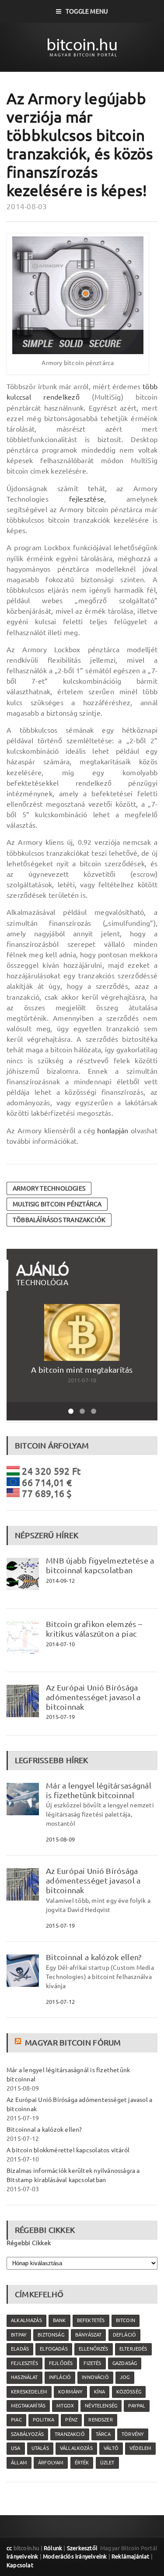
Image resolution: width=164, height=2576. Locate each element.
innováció (95, 2377)
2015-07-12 (60, 2002)
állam (19, 2463)
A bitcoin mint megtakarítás (82, 1370)
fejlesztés (24, 2363)
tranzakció (70, 2434)
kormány (70, 2392)
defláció (124, 2335)
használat (24, 2377)
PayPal (137, 2406)
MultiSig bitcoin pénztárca (57, 1204)
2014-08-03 (27, 206)
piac (16, 2420)
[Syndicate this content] (19, 2042)
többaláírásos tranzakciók (59, 1220)
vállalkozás (76, 2448)
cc (9, 2548)
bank (59, 2320)
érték (82, 2463)
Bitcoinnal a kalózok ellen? (94, 1957)
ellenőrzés (94, 2349)
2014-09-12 (60, 1581)
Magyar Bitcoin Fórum (73, 2042)
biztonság (51, 2335)
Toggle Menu (87, 11)
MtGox (65, 2406)
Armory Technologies (49, 1188)
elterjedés (133, 2349)
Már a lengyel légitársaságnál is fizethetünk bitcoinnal (99, 1790)
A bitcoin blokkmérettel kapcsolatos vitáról (68, 2150)
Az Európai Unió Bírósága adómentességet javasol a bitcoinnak (93, 1697)
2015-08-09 (60, 1839)
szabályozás (27, 2434)
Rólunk (53, 2548)
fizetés (92, 2363)
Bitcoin (126, 2320)
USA (16, 2448)
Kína (100, 2392)
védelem (140, 2448)
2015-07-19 (60, 1717)
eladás (20, 2349)
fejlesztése (87, 499)
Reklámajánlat (131, 2556)
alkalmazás (26, 2320)
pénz (71, 2420)
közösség (129, 2392)
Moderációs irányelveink (75, 2556)
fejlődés (61, 2363)
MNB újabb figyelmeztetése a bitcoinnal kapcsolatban (100, 1565)
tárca (103, 2434)
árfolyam (51, 2463)
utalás (40, 2448)
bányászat (89, 2335)
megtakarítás (28, 2406)
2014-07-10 (60, 1644)
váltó (111, 2448)
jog (125, 2377)
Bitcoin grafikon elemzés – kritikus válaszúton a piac (94, 1629)
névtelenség (101, 2406)
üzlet (107, 2463)
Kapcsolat (20, 2565)
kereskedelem (29, 2392)
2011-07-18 (82, 1380)
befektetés (91, 2320)
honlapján (113, 1131)
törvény (133, 2434)
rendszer (100, 2420)
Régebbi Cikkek (29, 2243)
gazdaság (125, 2363)
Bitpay (19, 2335)
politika (44, 2420)
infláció (60, 2377)
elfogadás (54, 2349)
